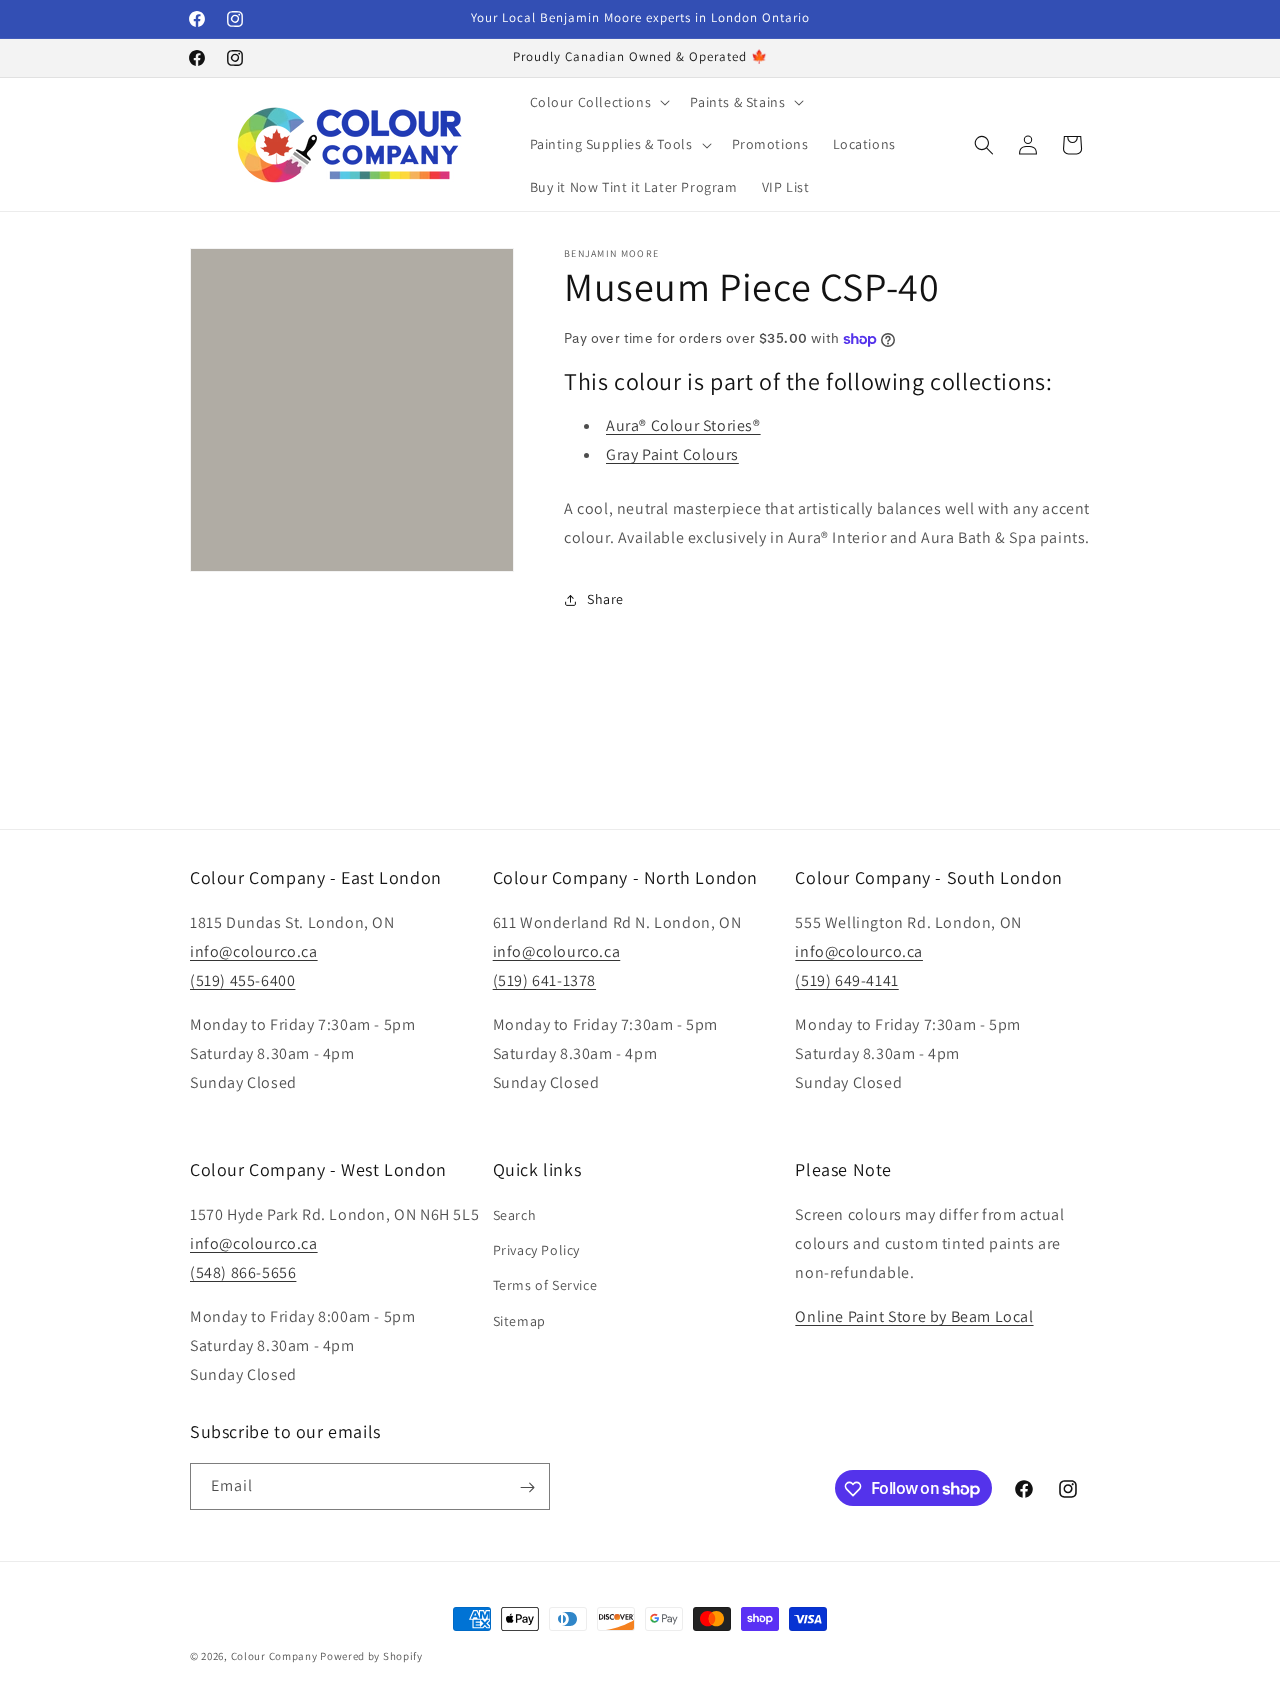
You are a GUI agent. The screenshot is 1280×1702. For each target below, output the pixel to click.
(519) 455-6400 (242, 980)
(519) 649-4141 (846, 980)
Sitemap (519, 1321)
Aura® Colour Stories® (683, 426)
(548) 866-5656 (243, 1272)
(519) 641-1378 (544, 980)
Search (515, 1215)
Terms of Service (545, 1286)
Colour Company (276, 1656)
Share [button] (605, 599)
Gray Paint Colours (672, 454)
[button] (598, 102)
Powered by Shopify (371, 1656)
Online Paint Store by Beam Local (914, 1317)
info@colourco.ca (254, 951)
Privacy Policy (536, 1251)
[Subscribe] (527, 1487)
